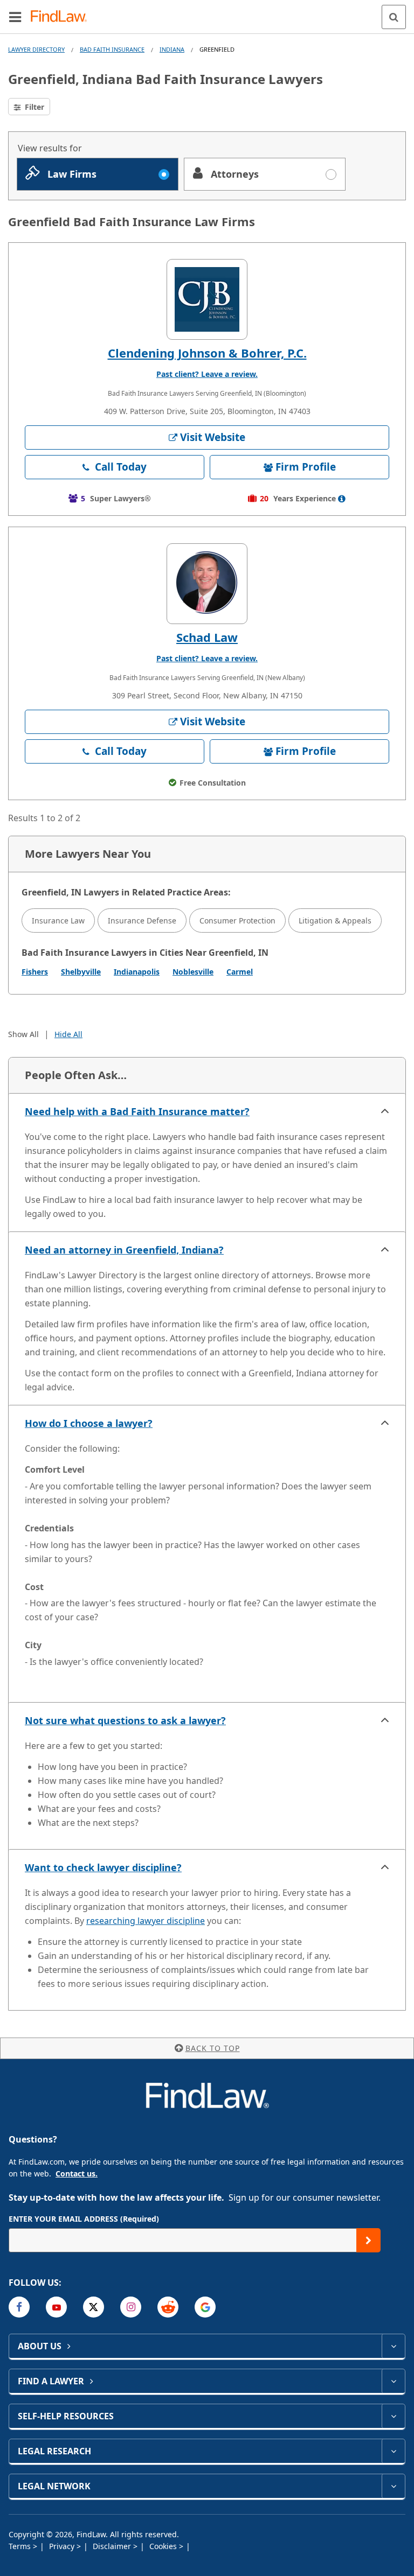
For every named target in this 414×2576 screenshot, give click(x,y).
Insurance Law (58, 920)
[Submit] (368, 2240)
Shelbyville (81, 972)
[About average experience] (342, 499)
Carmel (240, 972)
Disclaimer (113, 2546)
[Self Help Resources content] (393, 2416)
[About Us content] (393, 2346)
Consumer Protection (237, 920)
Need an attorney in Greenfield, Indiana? (124, 1250)
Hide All (68, 1034)
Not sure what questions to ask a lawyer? (125, 1720)
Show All (23, 1034)
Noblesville (193, 972)
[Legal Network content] (393, 2486)
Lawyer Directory (36, 49)
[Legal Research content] (393, 2451)
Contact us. (77, 2173)
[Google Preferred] (205, 2307)
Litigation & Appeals (335, 920)
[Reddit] (168, 2307)
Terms (21, 2546)
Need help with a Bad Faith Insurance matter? (137, 1111)
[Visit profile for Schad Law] (207, 584)
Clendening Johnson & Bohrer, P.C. (207, 353)
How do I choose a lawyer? (89, 1423)
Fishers (35, 972)
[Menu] (15, 17)
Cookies (164, 2546)
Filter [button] (33, 107)
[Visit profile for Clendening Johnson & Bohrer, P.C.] (207, 299)
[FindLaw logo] (62, 17)
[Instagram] (131, 2307)
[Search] (394, 17)
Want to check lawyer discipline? (103, 1867)
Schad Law (207, 637)
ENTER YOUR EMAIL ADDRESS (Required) (84, 2219)
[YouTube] (56, 2307)
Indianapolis (137, 972)
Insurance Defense (142, 920)
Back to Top (213, 2048)
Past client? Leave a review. (207, 374)
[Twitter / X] (94, 2307)
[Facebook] (19, 2307)
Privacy (63, 2546)
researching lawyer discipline (146, 1921)
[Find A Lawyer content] (393, 2381)
